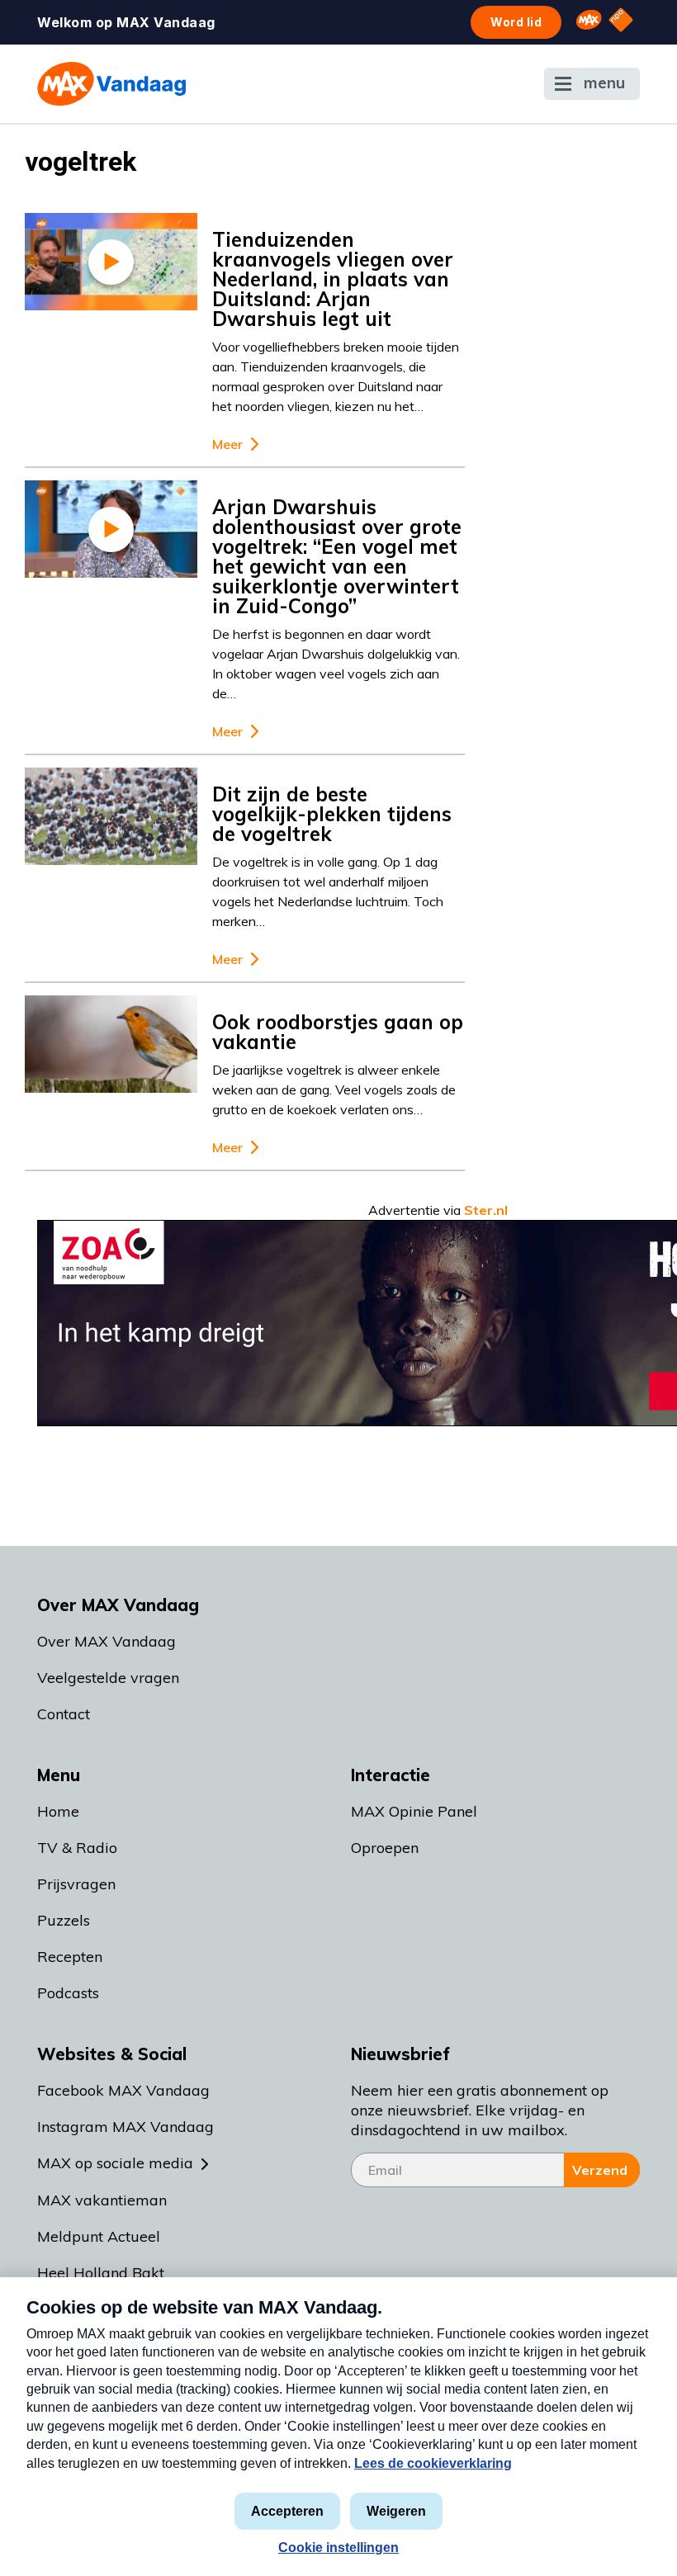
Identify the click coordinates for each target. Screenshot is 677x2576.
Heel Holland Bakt (101, 2273)
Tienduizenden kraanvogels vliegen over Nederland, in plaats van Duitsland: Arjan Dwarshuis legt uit (333, 279)
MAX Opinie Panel (414, 1811)
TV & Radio (77, 1848)
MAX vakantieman (102, 2200)
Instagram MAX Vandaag (125, 2127)
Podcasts (68, 1993)
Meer (227, 444)
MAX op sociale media (115, 2163)
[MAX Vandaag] (111, 84)
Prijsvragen (76, 1884)
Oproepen (385, 1848)
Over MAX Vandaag (107, 1641)
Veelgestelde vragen (108, 1678)
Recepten (70, 1957)
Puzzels (64, 1920)
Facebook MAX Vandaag (123, 2090)
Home (58, 1811)
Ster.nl (486, 1210)
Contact (64, 1714)
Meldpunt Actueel (99, 2236)
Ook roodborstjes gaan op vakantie (338, 1032)
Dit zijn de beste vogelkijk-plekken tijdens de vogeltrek (332, 814)
